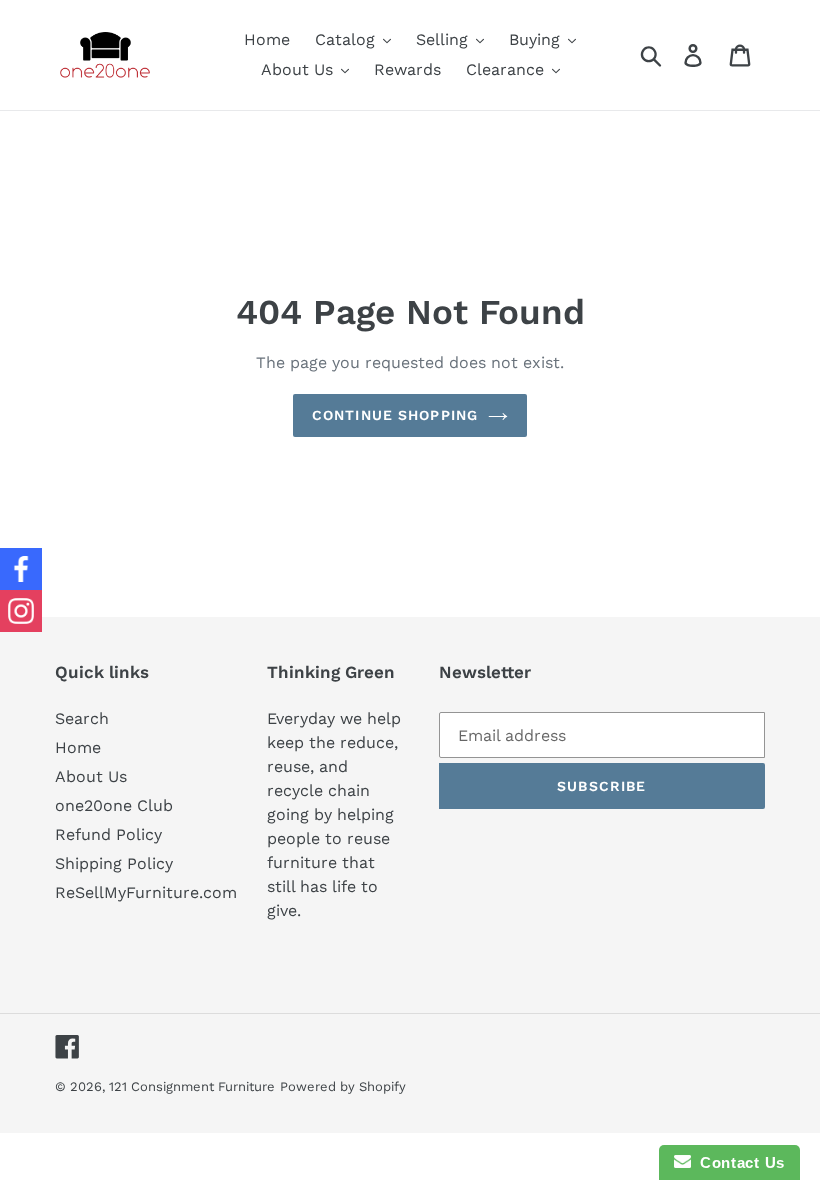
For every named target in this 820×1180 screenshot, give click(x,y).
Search (82, 718)
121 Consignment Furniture (192, 1086)
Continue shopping (395, 415)
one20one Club (114, 805)
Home (78, 747)
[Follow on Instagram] (21, 611)
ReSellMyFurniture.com (146, 892)
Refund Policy (108, 834)
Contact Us (738, 1162)
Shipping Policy (114, 863)
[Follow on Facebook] (21, 569)
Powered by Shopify (343, 1086)
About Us (91, 776)
